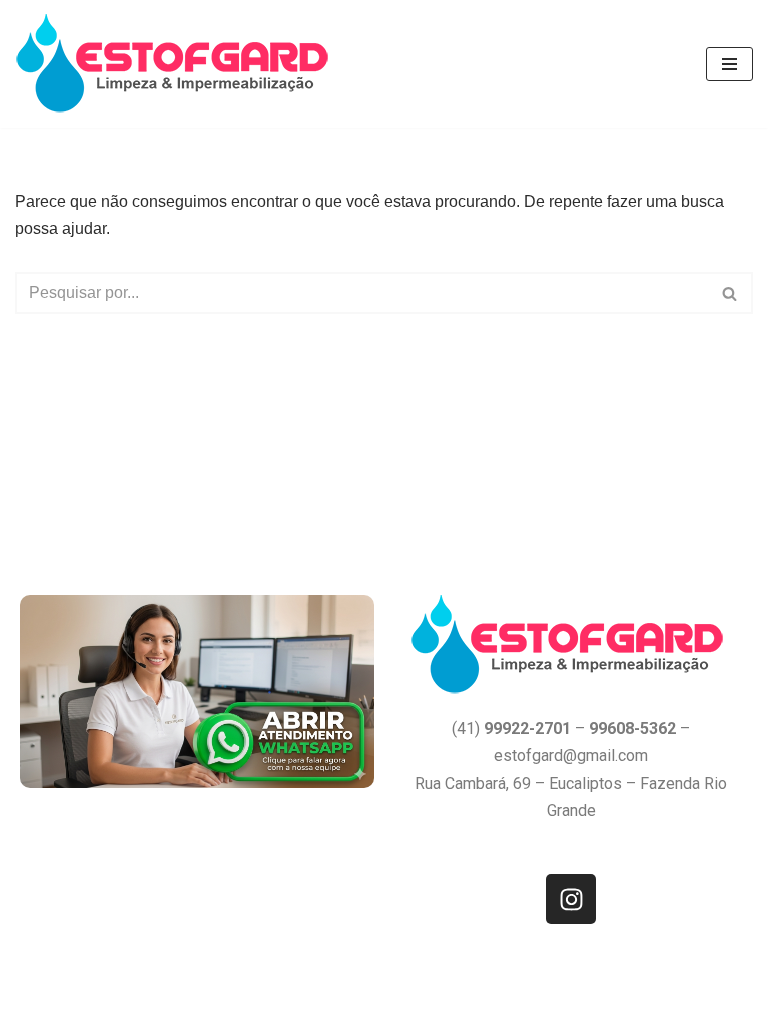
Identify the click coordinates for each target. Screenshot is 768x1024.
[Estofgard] (176, 64)
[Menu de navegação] (729, 64)
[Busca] (730, 293)
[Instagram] (571, 899)
